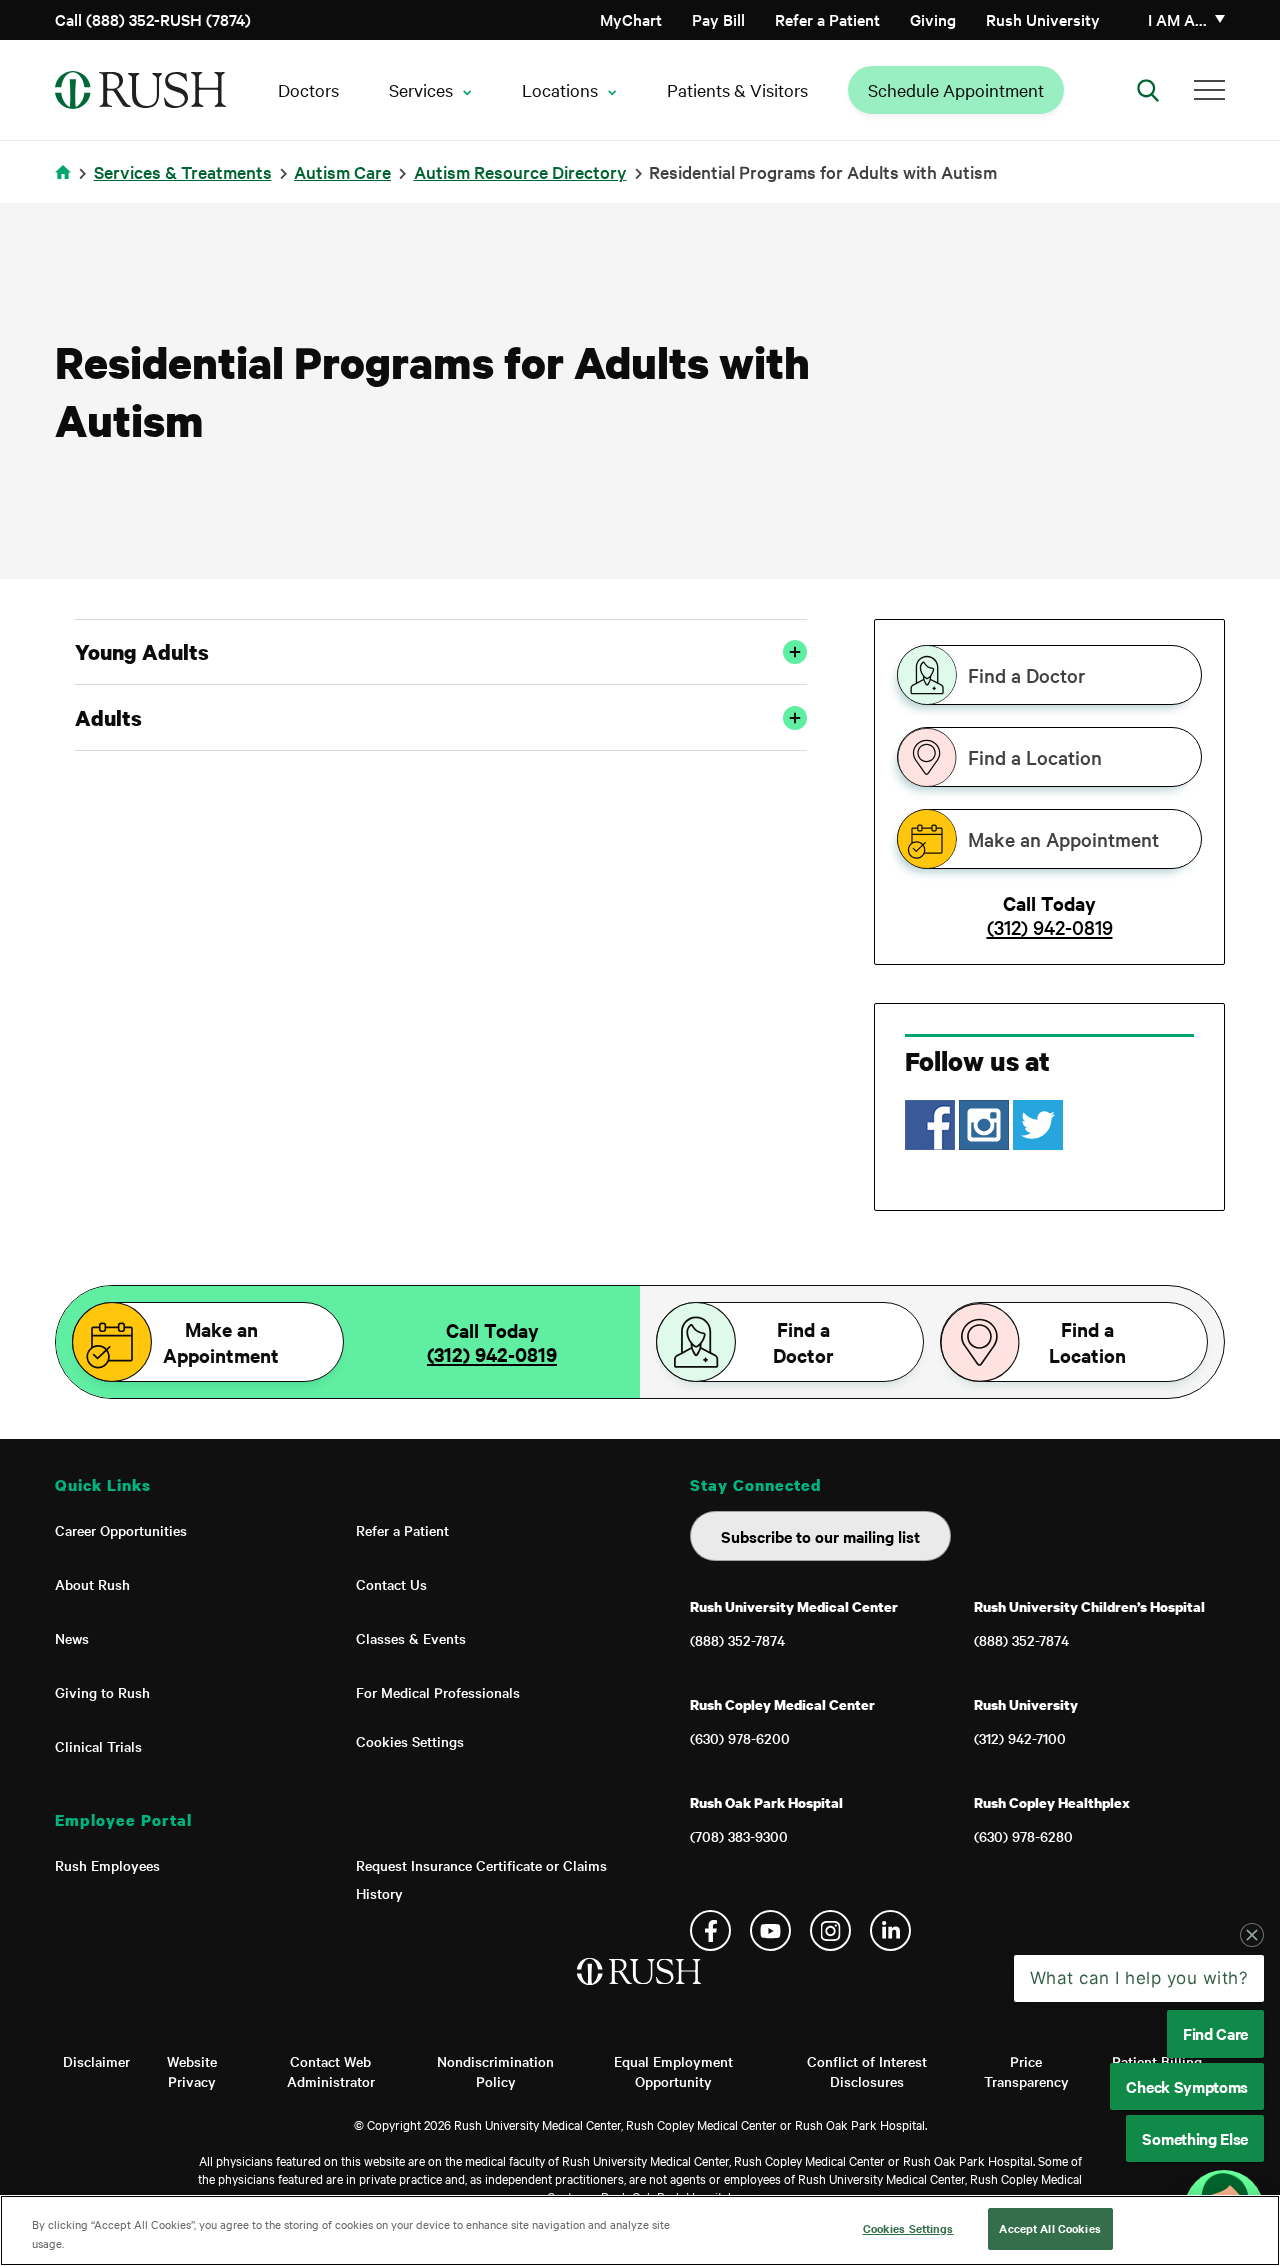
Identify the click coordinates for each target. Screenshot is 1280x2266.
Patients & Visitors (737, 89)
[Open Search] (1148, 90)
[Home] (640, 1992)
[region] (640, 2230)
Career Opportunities (121, 1530)
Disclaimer (96, 2061)
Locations (560, 89)
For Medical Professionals (438, 1692)
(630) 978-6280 (1023, 1836)
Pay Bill (718, 19)
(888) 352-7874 (737, 1640)
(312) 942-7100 (1020, 1738)
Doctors (308, 89)
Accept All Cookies (1049, 2228)
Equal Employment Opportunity (673, 2071)
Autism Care (342, 171)
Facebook (710, 1930)
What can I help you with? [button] (1139, 1978)
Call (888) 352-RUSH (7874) (153, 19)
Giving (933, 19)
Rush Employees (107, 1865)
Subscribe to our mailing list (820, 1536)
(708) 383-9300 (739, 1836)
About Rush (92, 1584)
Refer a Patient (827, 19)
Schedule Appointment (956, 89)
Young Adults (142, 652)
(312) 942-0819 (1050, 927)
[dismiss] (1252, 1935)
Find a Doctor (1026, 675)
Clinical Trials (98, 1746)
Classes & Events (411, 1638)
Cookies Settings (410, 1741)
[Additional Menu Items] (1209, 90)
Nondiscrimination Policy (495, 2071)
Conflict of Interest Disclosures (867, 2071)
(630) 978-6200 (740, 1738)
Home (66, 184)
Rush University (1043, 19)
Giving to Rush (102, 1692)
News (72, 1638)
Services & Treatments (183, 171)
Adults (108, 718)
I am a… (1177, 19)
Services (421, 89)
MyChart (631, 19)
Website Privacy (192, 2071)
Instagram (830, 1930)
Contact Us (391, 1584)
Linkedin (890, 1930)
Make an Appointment (1063, 839)
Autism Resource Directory (520, 171)
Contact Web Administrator (331, 2071)
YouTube (770, 1930)
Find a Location (1035, 757)
